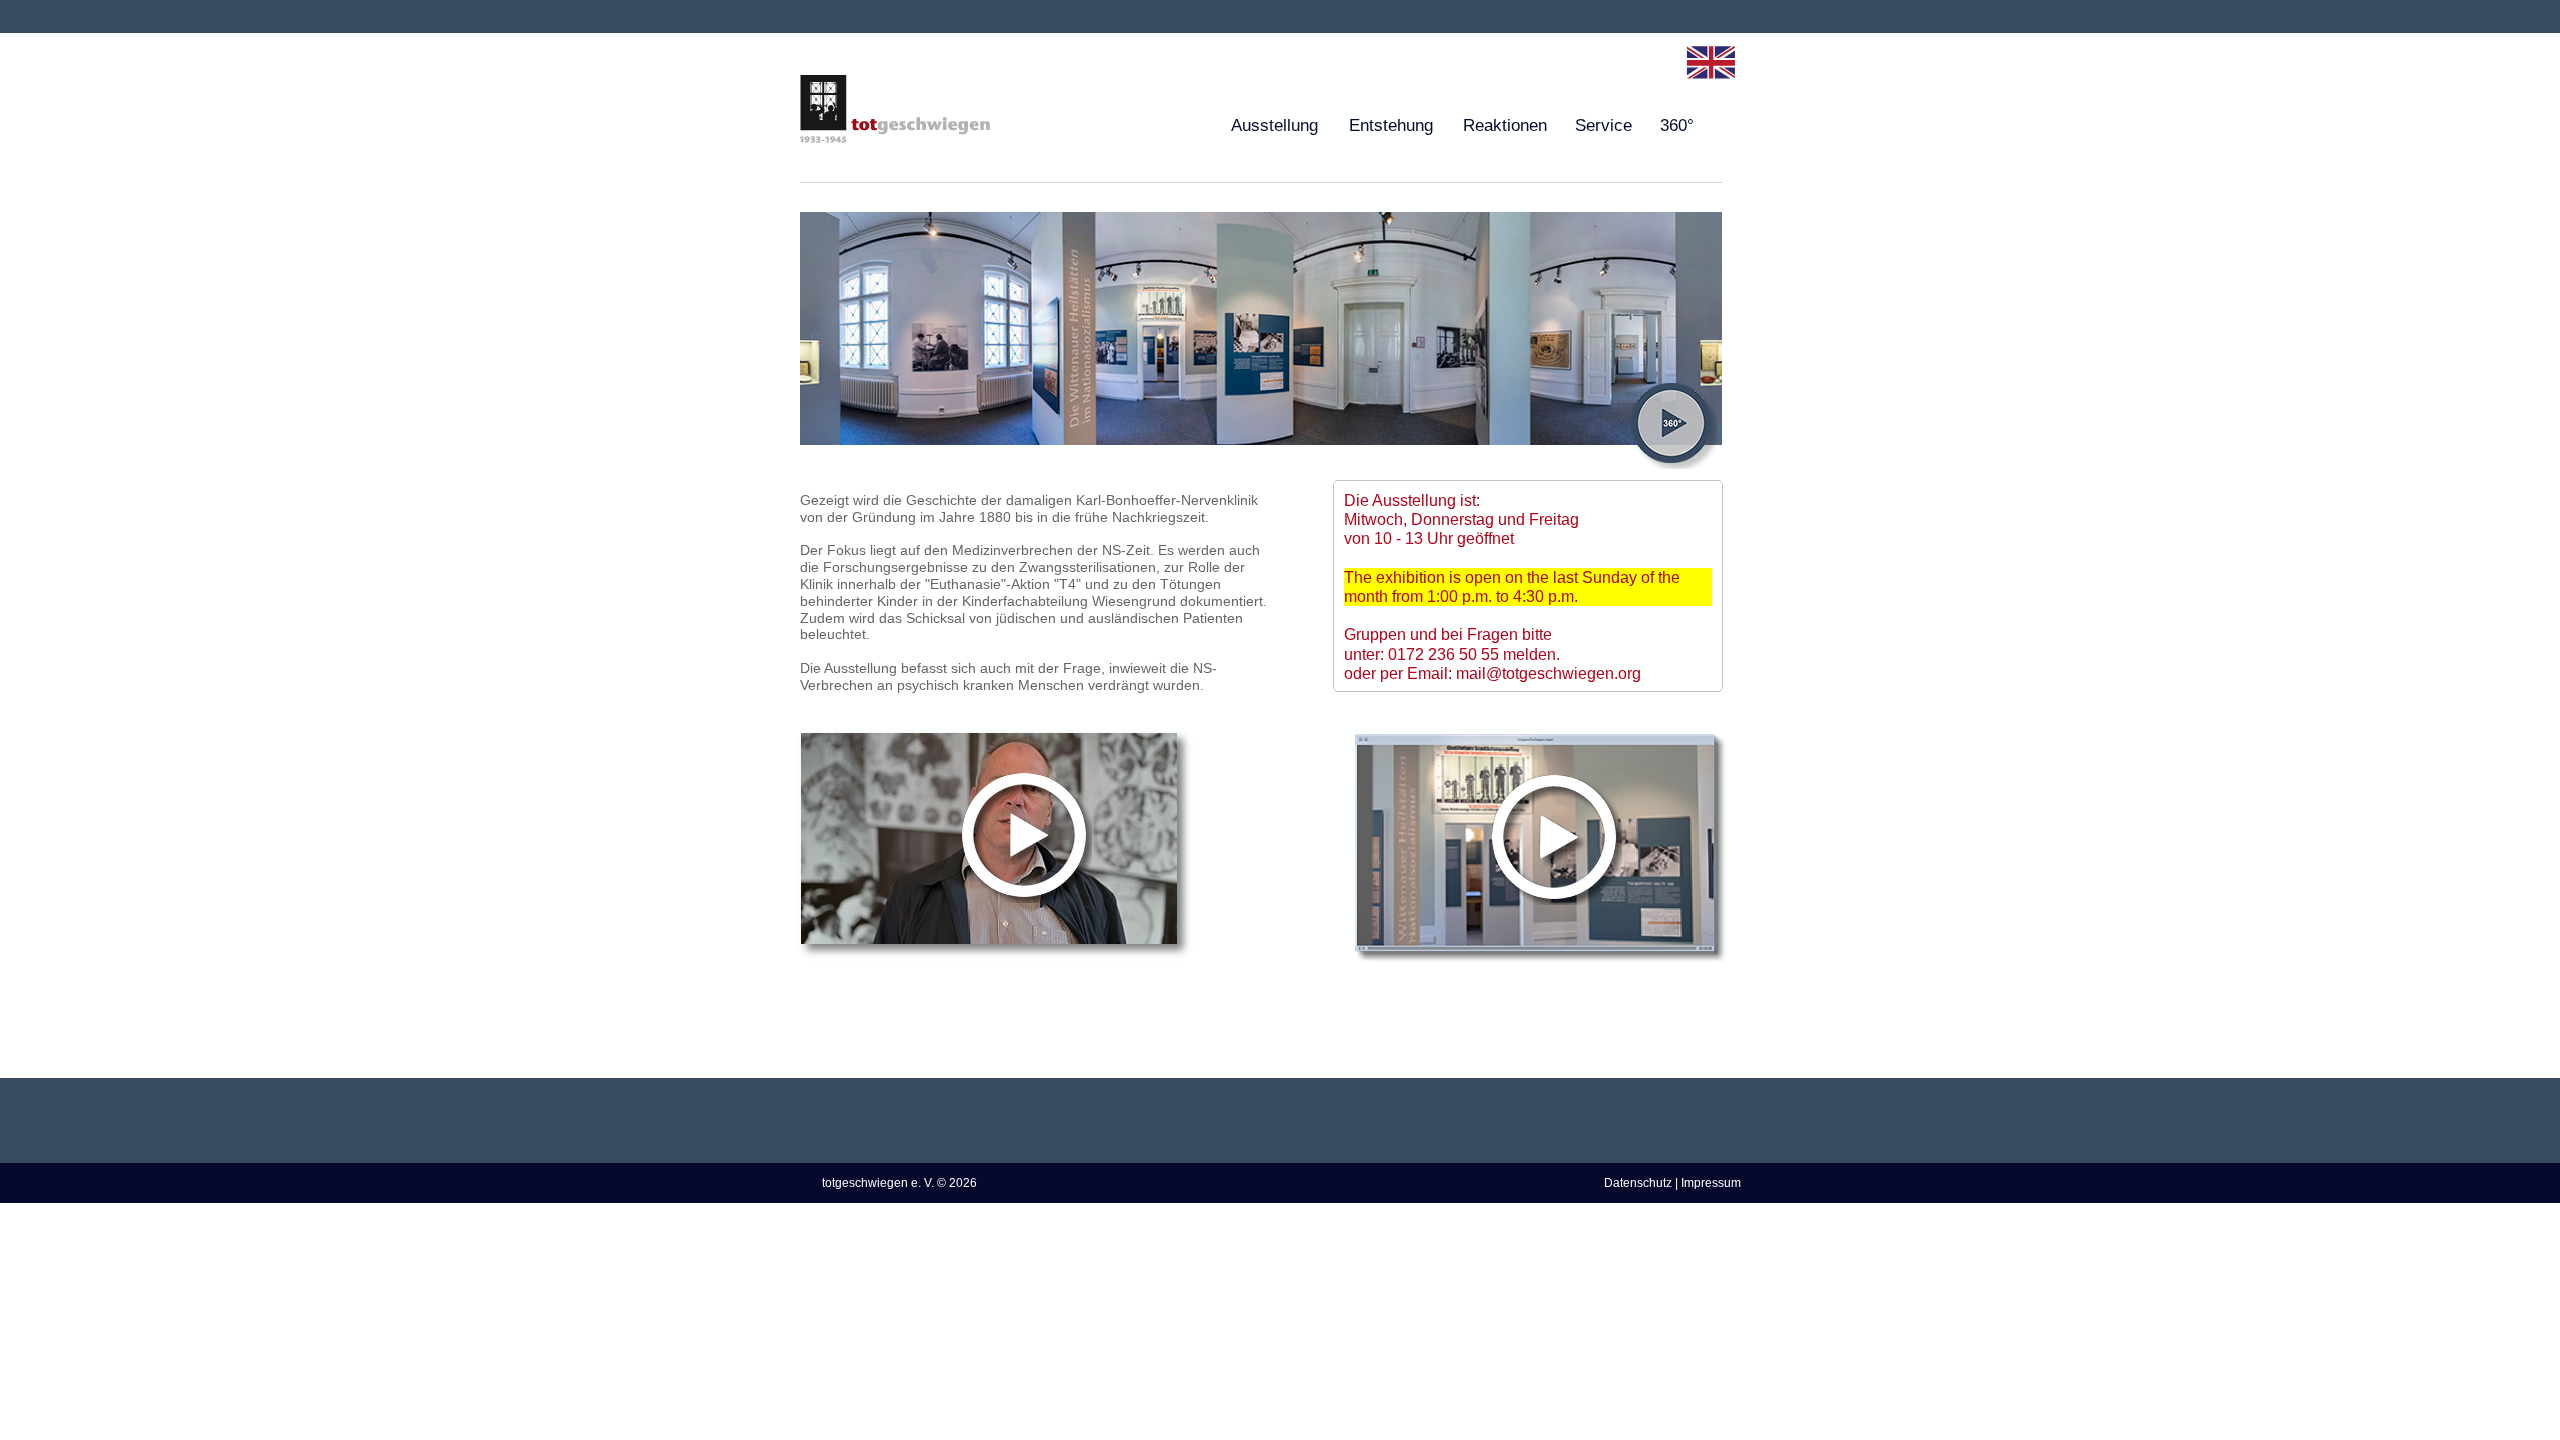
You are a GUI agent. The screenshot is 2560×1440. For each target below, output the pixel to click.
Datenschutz (1638, 1183)
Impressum (1711, 1183)
